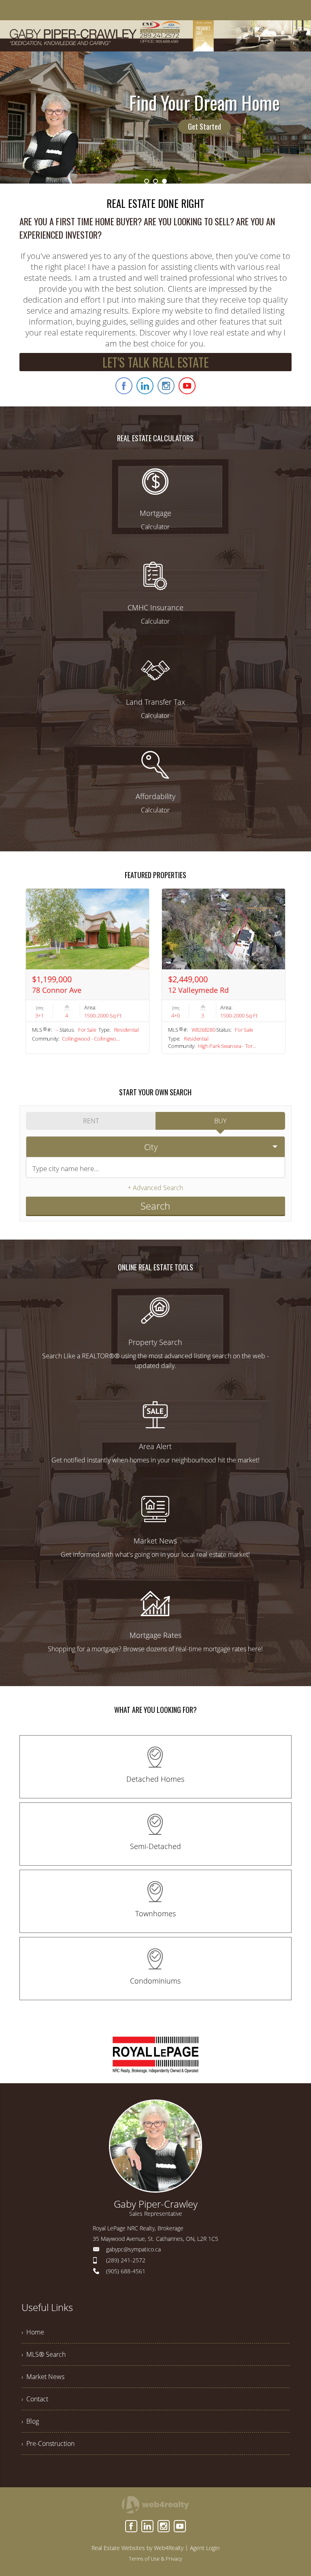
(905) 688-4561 (126, 2271)
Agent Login (205, 2548)
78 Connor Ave (57, 990)
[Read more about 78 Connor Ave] (87, 971)
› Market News (43, 2377)
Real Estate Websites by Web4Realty (137, 2548)
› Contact (35, 2399)
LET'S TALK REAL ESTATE (155, 362)
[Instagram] (164, 2526)
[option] (155, 118)
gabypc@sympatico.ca (133, 2249)
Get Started (204, 126)
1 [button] (147, 181)
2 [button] (155, 181)
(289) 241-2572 (126, 2260)
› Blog (30, 2421)
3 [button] (164, 181)
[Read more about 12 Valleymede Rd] (224, 971)
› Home (33, 2332)
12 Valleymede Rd (198, 990)
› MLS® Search (44, 2354)
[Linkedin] (147, 2526)
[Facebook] (131, 2526)
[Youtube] (180, 2526)
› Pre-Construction (48, 2443)
